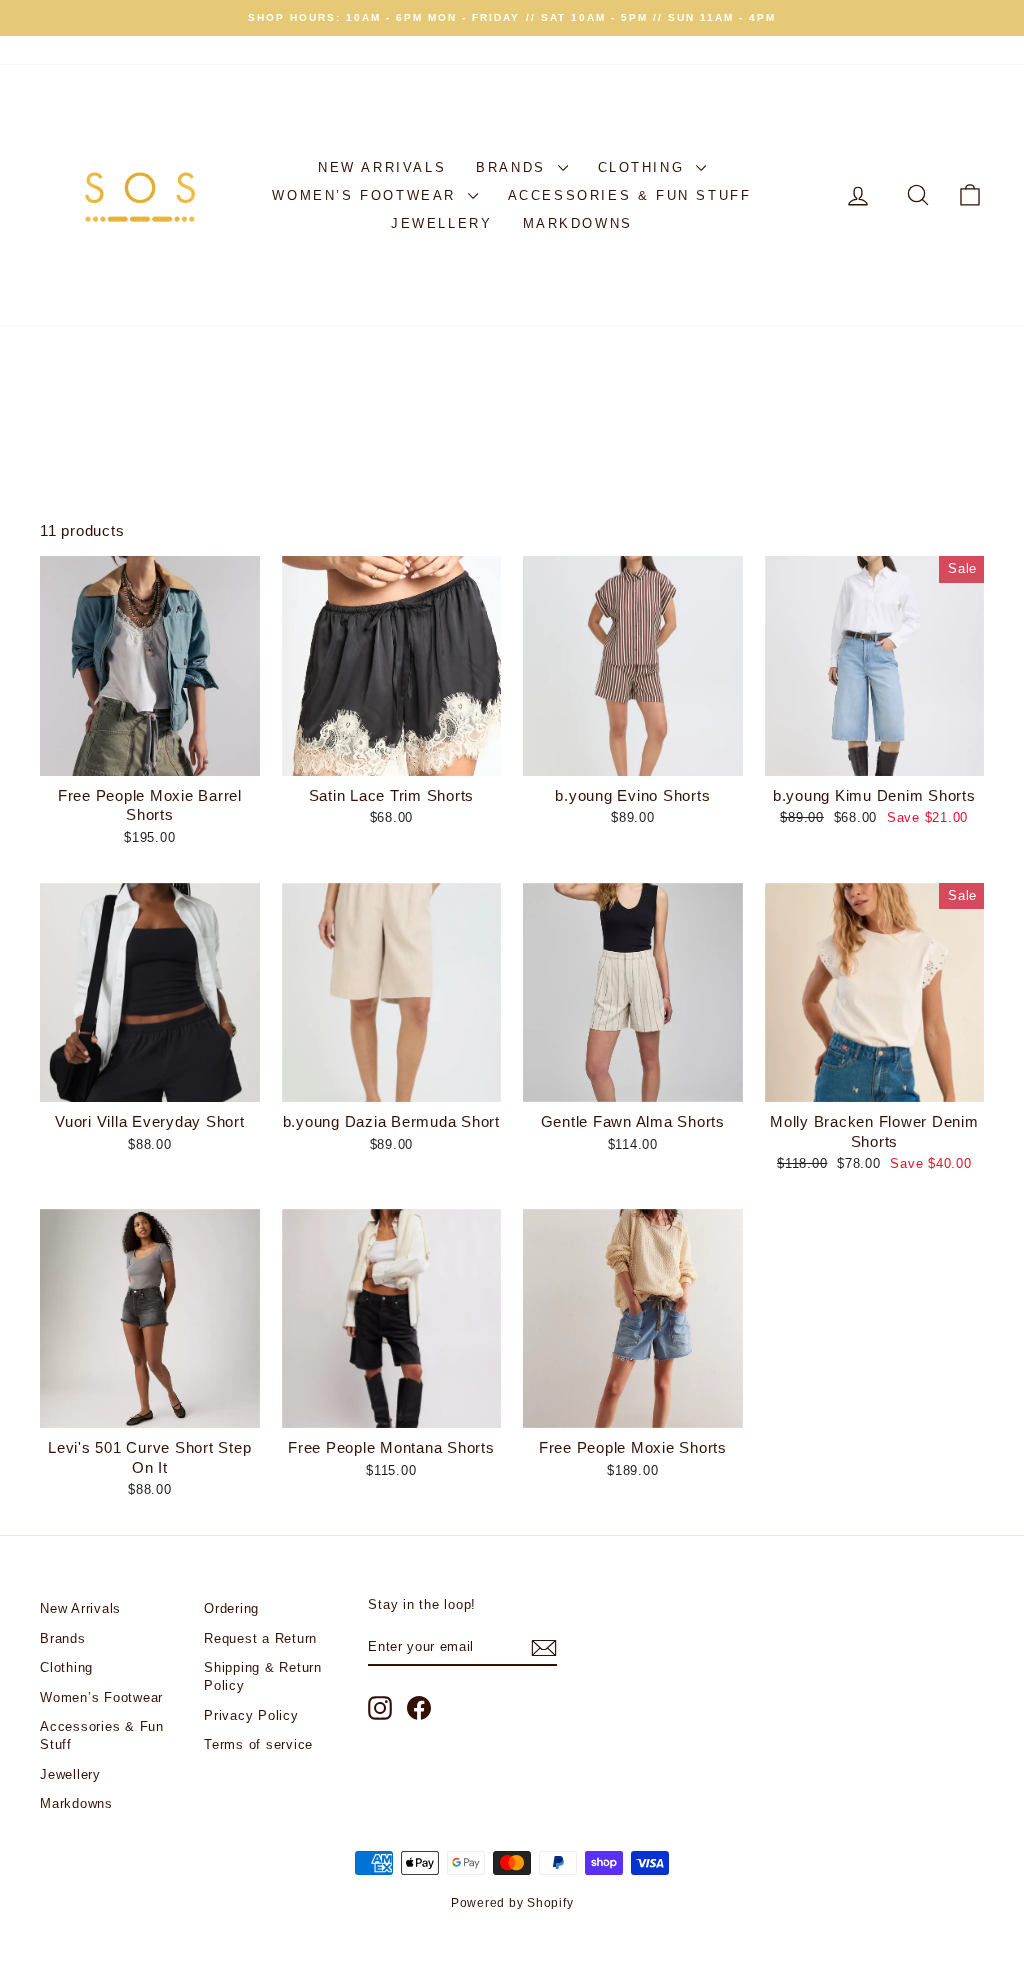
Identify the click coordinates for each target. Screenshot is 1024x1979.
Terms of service (258, 1744)
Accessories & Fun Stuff (630, 195)
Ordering (231, 1608)
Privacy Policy (251, 1715)
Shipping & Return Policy (263, 1676)
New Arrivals (382, 167)
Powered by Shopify (512, 1903)
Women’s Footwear (367, 195)
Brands (514, 167)
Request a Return (260, 1638)
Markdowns (578, 223)
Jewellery (441, 223)
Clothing (644, 167)
